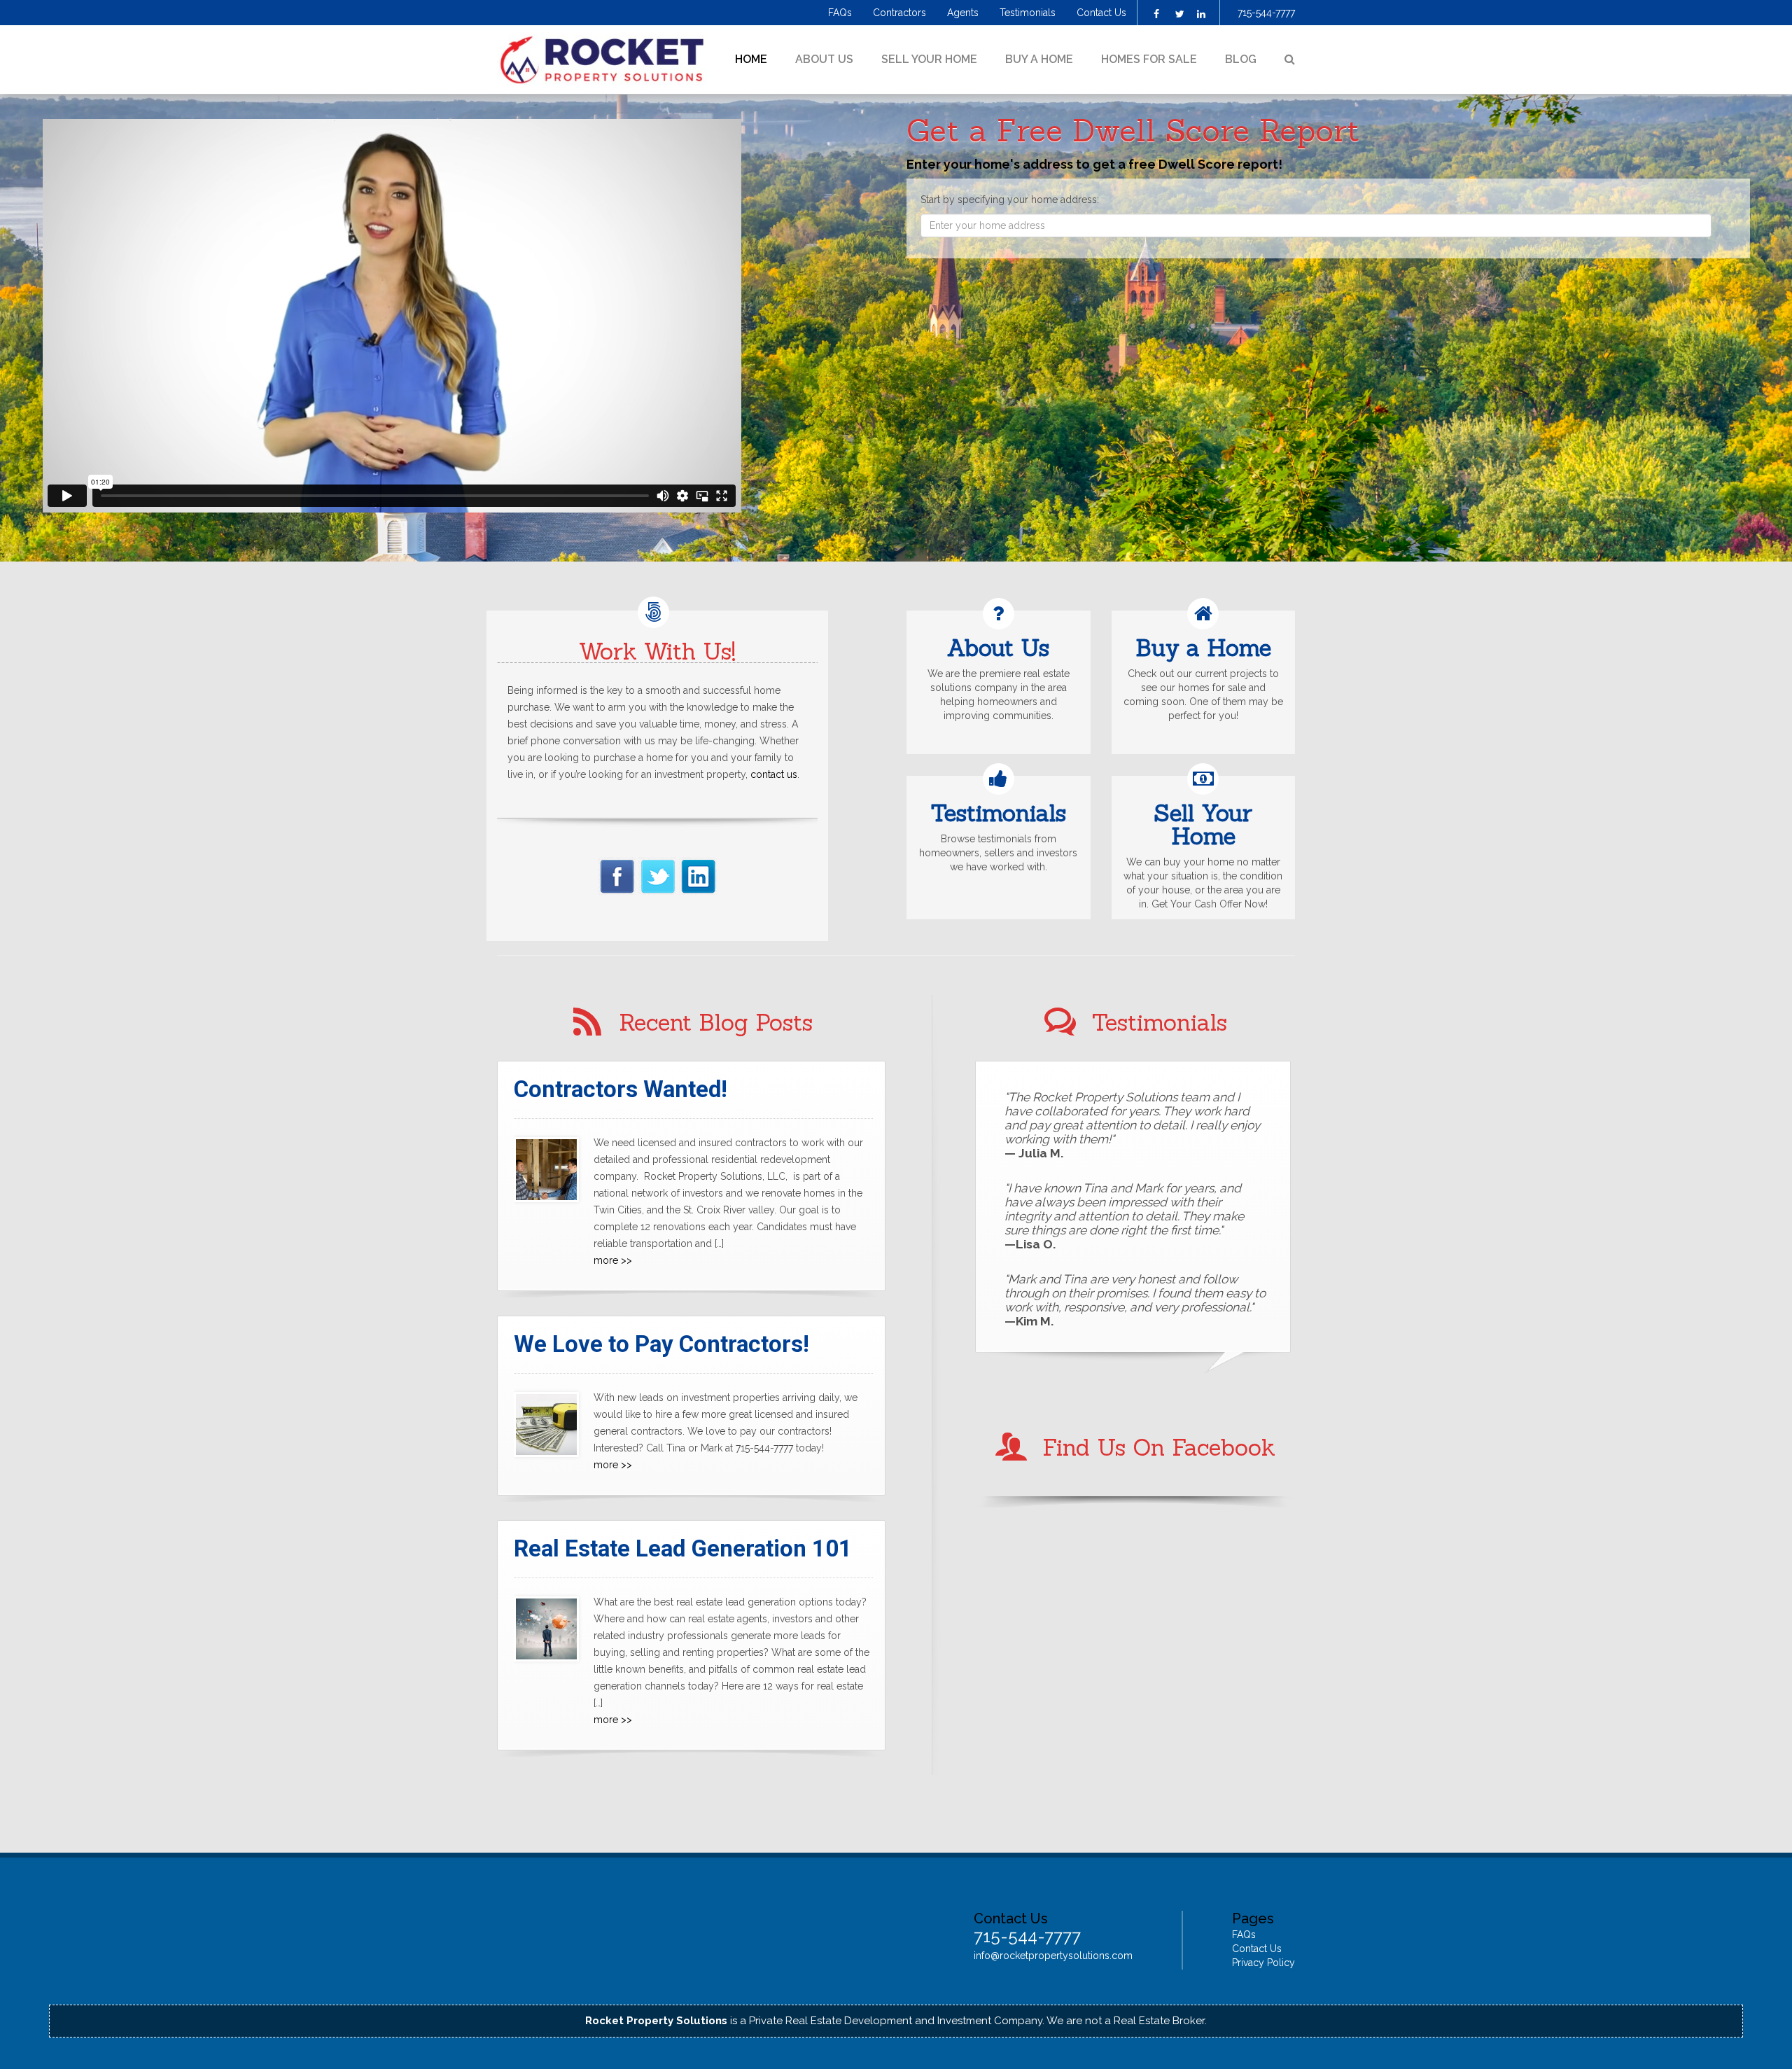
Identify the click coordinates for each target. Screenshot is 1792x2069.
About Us (824, 59)
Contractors (899, 13)
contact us (774, 774)
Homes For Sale (1149, 59)
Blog (1241, 59)
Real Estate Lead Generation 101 (683, 1548)
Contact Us (1101, 13)
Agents (963, 13)
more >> (613, 1260)
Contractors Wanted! (621, 1089)
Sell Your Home (929, 59)
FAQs (840, 13)
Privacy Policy (1263, 1963)
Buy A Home (1039, 59)
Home (751, 59)
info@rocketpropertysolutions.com (1053, 1956)
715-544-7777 (1266, 13)
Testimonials (1028, 13)
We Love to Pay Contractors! (661, 1344)
